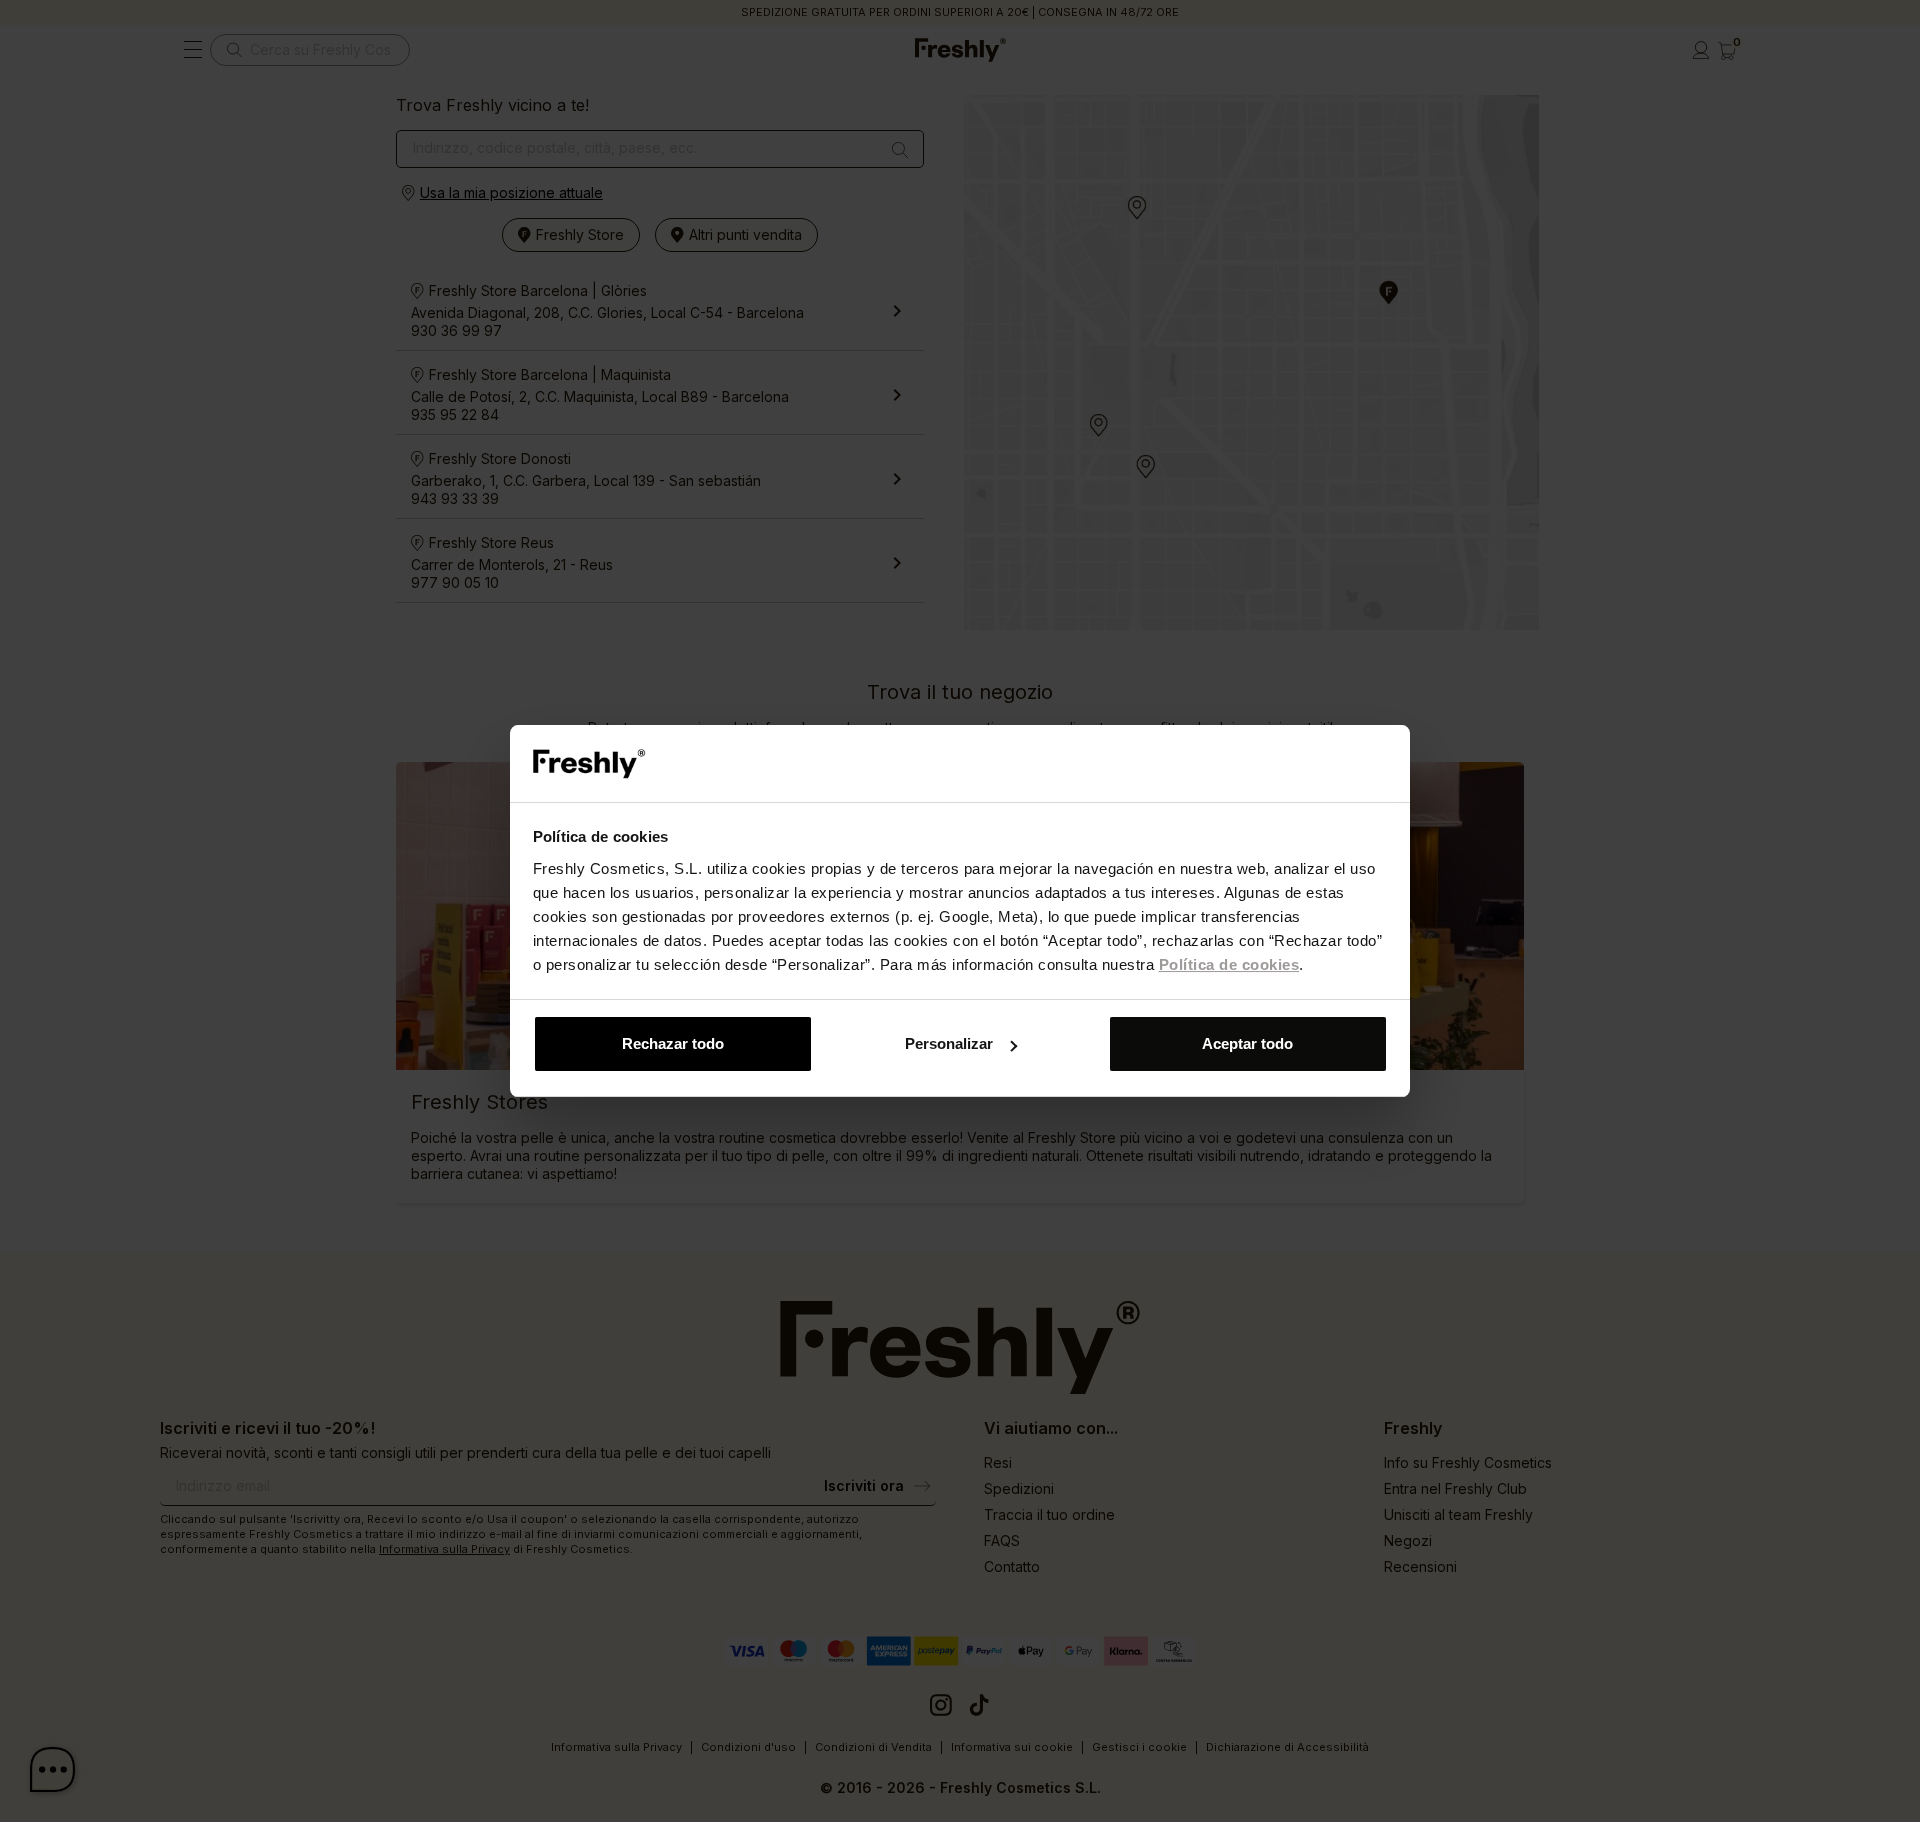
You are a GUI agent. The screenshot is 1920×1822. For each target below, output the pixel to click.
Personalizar (949, 1043)
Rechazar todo (673, 1043)
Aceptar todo (1247, 1043)
